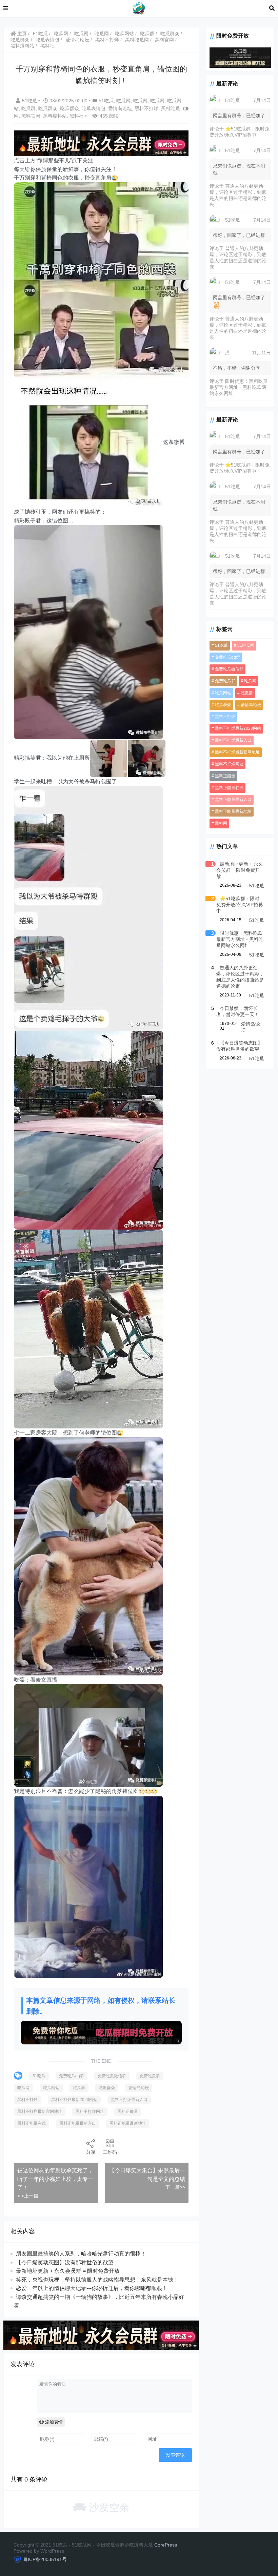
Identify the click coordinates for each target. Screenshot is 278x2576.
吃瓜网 (61, 34)
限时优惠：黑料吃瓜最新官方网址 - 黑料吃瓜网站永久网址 (239, 387)
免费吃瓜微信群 (112, 2076)
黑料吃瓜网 (137, 40)
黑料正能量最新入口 (78, 2123)
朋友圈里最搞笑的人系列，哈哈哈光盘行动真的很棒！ (81, 2254)
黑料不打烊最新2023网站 (74, 2100)
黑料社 (47, 46)
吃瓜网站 (124, 34)
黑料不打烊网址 (90, 2111)
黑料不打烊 (107, 40)
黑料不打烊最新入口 (129, 2100)
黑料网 (221, 823)
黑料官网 (164, 40)
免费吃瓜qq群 (72, 2076)
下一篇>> (175, 2187)
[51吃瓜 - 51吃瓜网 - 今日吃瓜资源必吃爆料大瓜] (139, 8)
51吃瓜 (40, 34)
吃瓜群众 (170, 34)
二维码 (110, 2152)
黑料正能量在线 (32, 2123)
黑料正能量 (128, 2111)
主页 (21, 34)
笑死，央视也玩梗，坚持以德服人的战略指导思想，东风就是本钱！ (97, 2280)
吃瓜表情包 (47, 40)
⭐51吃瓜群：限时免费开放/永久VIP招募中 (240, 905)
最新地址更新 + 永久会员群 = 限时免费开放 (68, 2271)
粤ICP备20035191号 (45, 2559)
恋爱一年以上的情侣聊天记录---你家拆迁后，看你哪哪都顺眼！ (92, 2288)
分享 (91, 2152)
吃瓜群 (147, 34)
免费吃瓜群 (150, 2076)
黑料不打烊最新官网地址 (40, 2111)
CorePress (166, 2545)
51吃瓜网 (246, 645)
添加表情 (53, 2422)
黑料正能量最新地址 (128, 2123)
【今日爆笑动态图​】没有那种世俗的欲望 (65, 2262)
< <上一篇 (28, 2196)
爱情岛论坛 (77, 40)
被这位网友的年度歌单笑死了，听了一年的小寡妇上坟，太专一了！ (55, 2179)
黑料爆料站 (22, 46)
